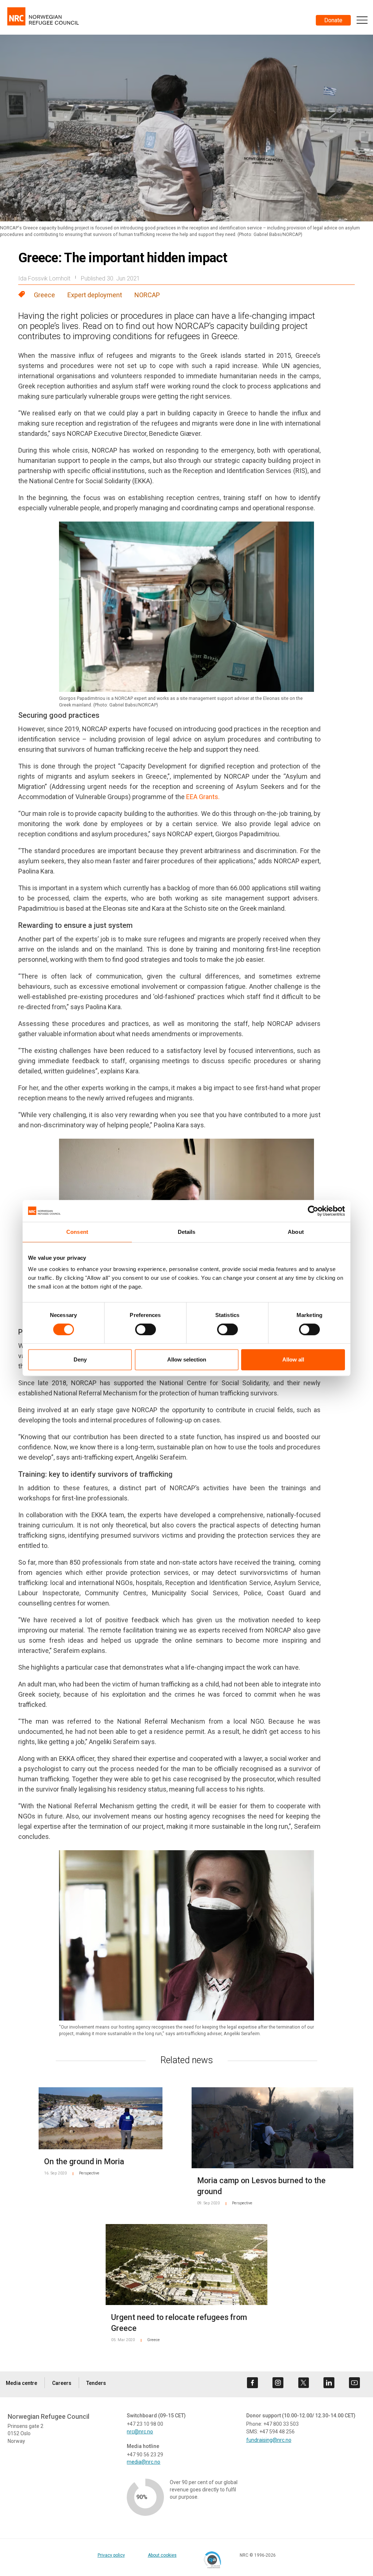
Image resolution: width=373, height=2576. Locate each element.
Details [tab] (187, 1232)
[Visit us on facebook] (252, 2383)
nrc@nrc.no (140, 2432)
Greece (44, 295)
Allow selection (187, 1359)
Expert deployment (95, 295)
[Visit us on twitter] (303, 2383)
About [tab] (296, 1232)
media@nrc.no (144, 2462)
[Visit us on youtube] (354, 2383)
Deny (80, 1359)
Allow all (293, 1359)
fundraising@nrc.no (269, 2440)
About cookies (162, 2555)
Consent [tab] (77, 1232)
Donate (333, 20)
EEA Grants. (203, 797)
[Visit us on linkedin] (329, 2383)
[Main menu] (362, 20)
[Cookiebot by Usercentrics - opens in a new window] (313, 1211)
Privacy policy (111, 2555)
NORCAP (147, 295)
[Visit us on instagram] (278, 2383)
